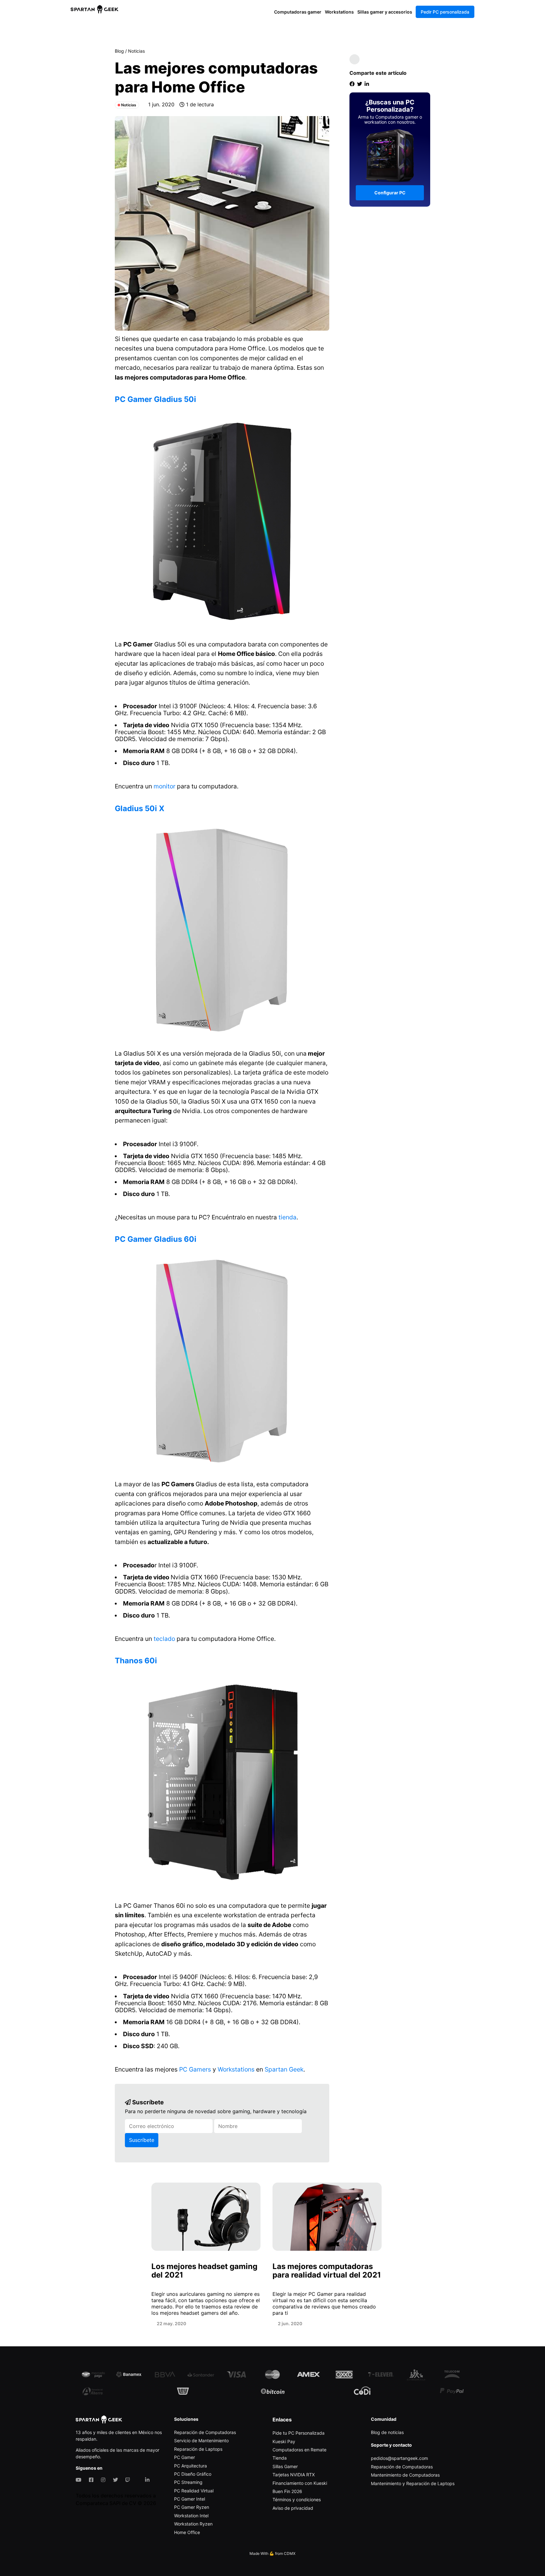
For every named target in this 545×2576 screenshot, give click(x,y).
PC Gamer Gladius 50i (155, 399)
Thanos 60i (136, 1661)
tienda (287, 1217)
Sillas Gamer (285, 2466)
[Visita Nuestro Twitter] (117, 2480)
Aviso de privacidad (293, 2508)
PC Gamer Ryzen (192, 2507)
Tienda (280, 2458)
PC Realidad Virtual (194, 2491)
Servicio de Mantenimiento (201, 2440)
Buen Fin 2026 (287, 2491)
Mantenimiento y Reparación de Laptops (413, 2483)
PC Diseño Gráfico (193, 2474)
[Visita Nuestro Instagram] (104, 2480)
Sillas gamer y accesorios (385, 12)
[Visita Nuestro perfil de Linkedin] (149, 2480)
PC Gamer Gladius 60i (156, 1239)
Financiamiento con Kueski (300, 2483)
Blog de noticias (387, 2432)
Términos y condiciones (297, 2499)
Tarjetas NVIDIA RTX (294, 2475)
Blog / (121, 51)
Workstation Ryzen (193, 2524)
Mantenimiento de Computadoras (405, 2475)
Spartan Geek (283, 2069)
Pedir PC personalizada (445, 12)
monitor (164, 786)
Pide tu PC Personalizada (299, 2433)
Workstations (339, 12)
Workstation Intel (191, 2516)
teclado (164, 1639)
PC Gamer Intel (190, 2499)
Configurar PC (390, 193)
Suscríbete (142, 2140)
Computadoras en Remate (299, 2450)
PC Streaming (188, 2482)
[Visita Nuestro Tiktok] (139, 2480)
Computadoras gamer (298, 12)
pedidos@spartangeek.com (399, 2458)
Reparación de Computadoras (205, 2432)
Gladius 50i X (140, 808)
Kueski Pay (284, 2441)
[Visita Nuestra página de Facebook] (92, 2480)
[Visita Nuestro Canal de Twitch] (129, 2480)
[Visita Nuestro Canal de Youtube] (80, 2480)
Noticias (136, 51)
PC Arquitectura (190, 2466)
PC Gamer (185, 2457)
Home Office (187, 2532)
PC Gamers (195, 2069)
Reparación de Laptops (198, 2449)
